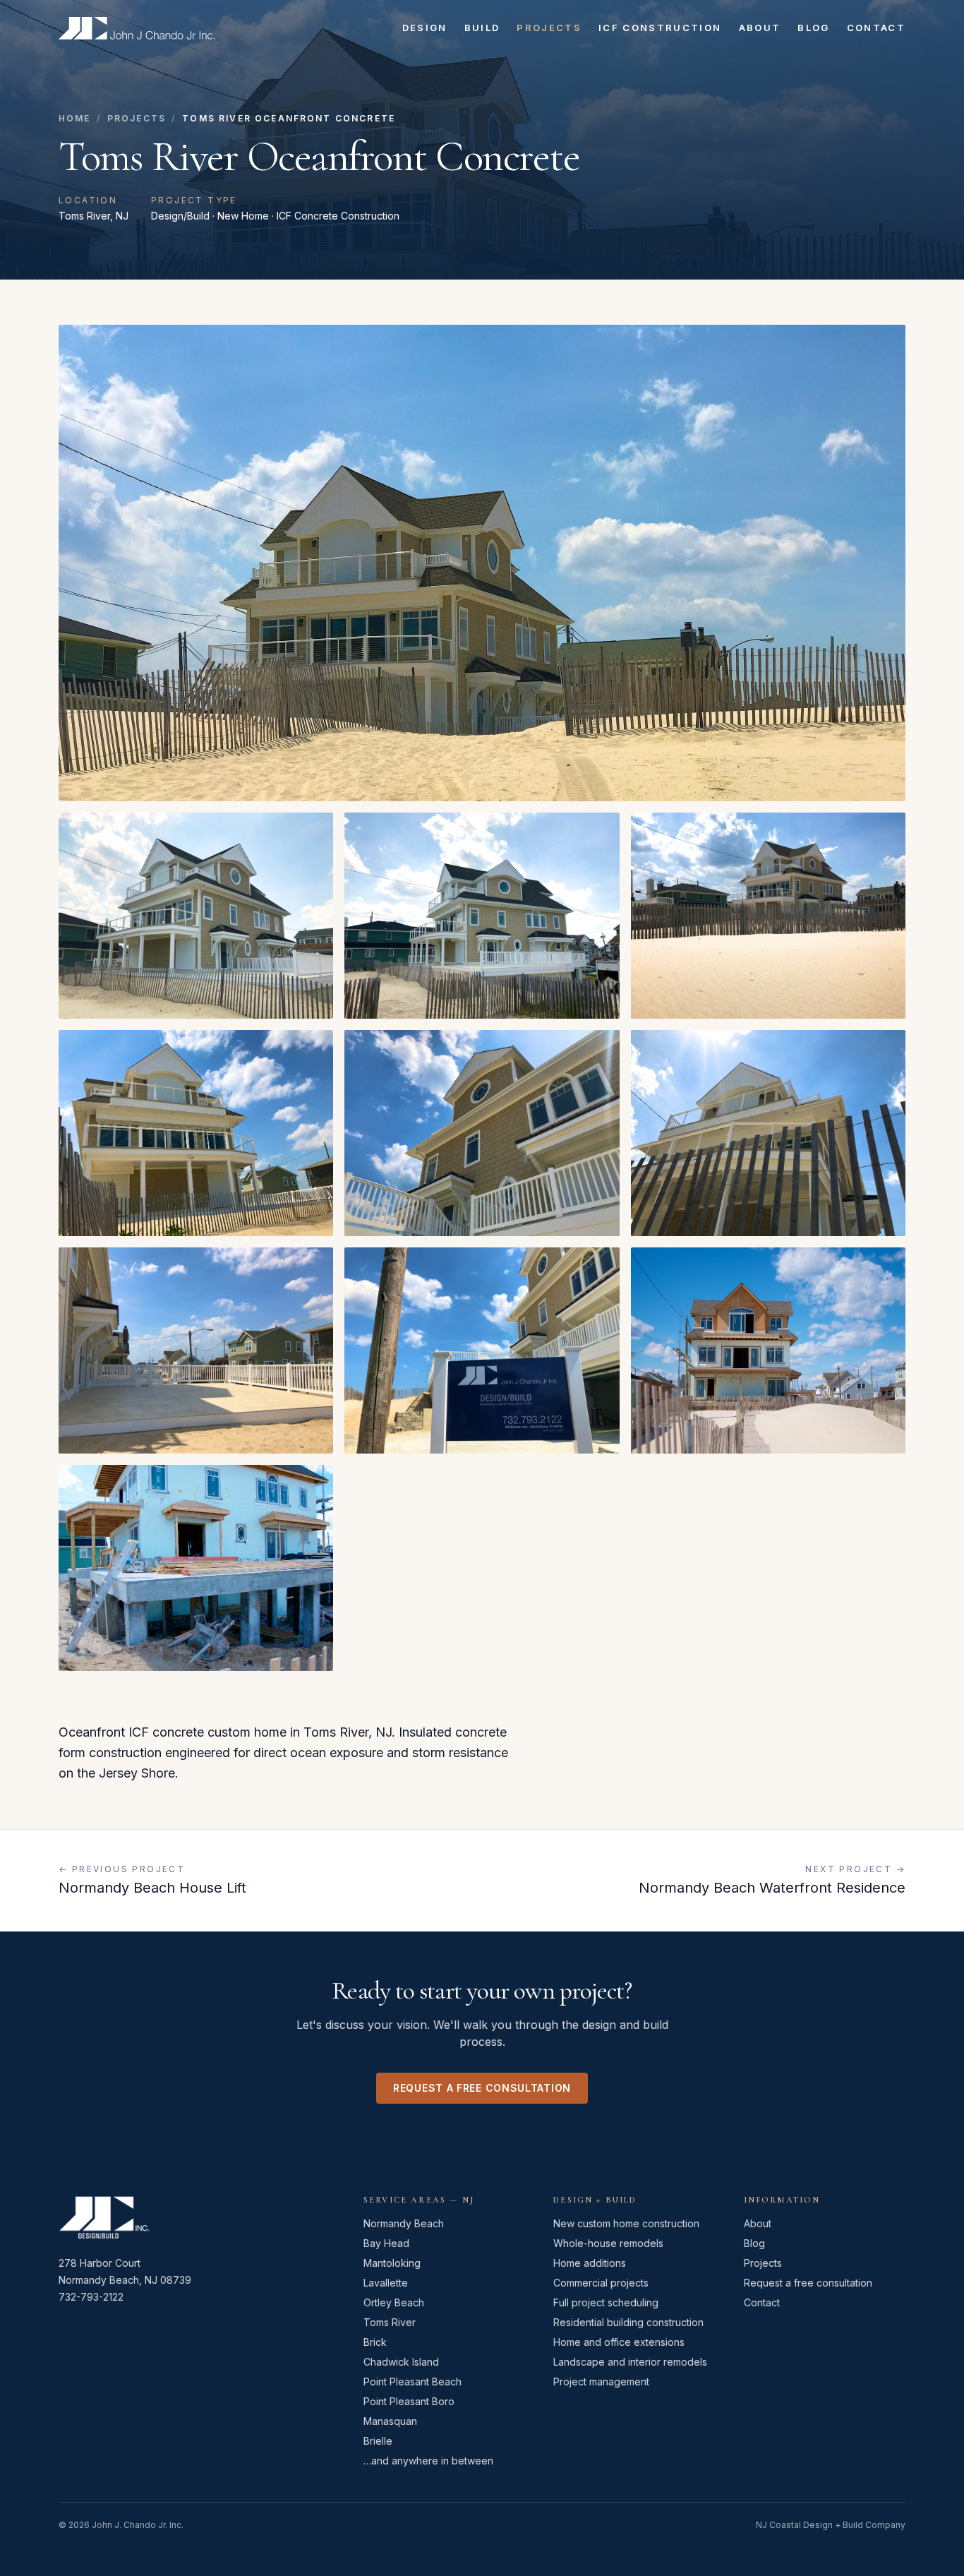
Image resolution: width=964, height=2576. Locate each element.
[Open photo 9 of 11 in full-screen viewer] (482, 1350)
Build (482, 28)
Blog (813, 28)
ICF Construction (660, 28)
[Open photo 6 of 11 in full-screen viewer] (482, 1133)
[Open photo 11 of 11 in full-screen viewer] (196, 1568)
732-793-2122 (91, 2297)
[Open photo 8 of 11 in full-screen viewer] (196, 1350)
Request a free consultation (482, 2088)
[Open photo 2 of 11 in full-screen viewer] (196, 916)
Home (75, 118)
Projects (549, 28)
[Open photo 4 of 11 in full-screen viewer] (768, 916)
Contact (876, 28)
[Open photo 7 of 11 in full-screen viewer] (768, 1133)
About (760, 28)
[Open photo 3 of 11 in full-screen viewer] (482, 916)
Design (425, 28)
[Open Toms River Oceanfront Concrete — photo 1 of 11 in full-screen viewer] (482, 563)
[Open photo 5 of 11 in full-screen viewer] (196, 1133)
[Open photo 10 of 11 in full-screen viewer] (768, 1350)
